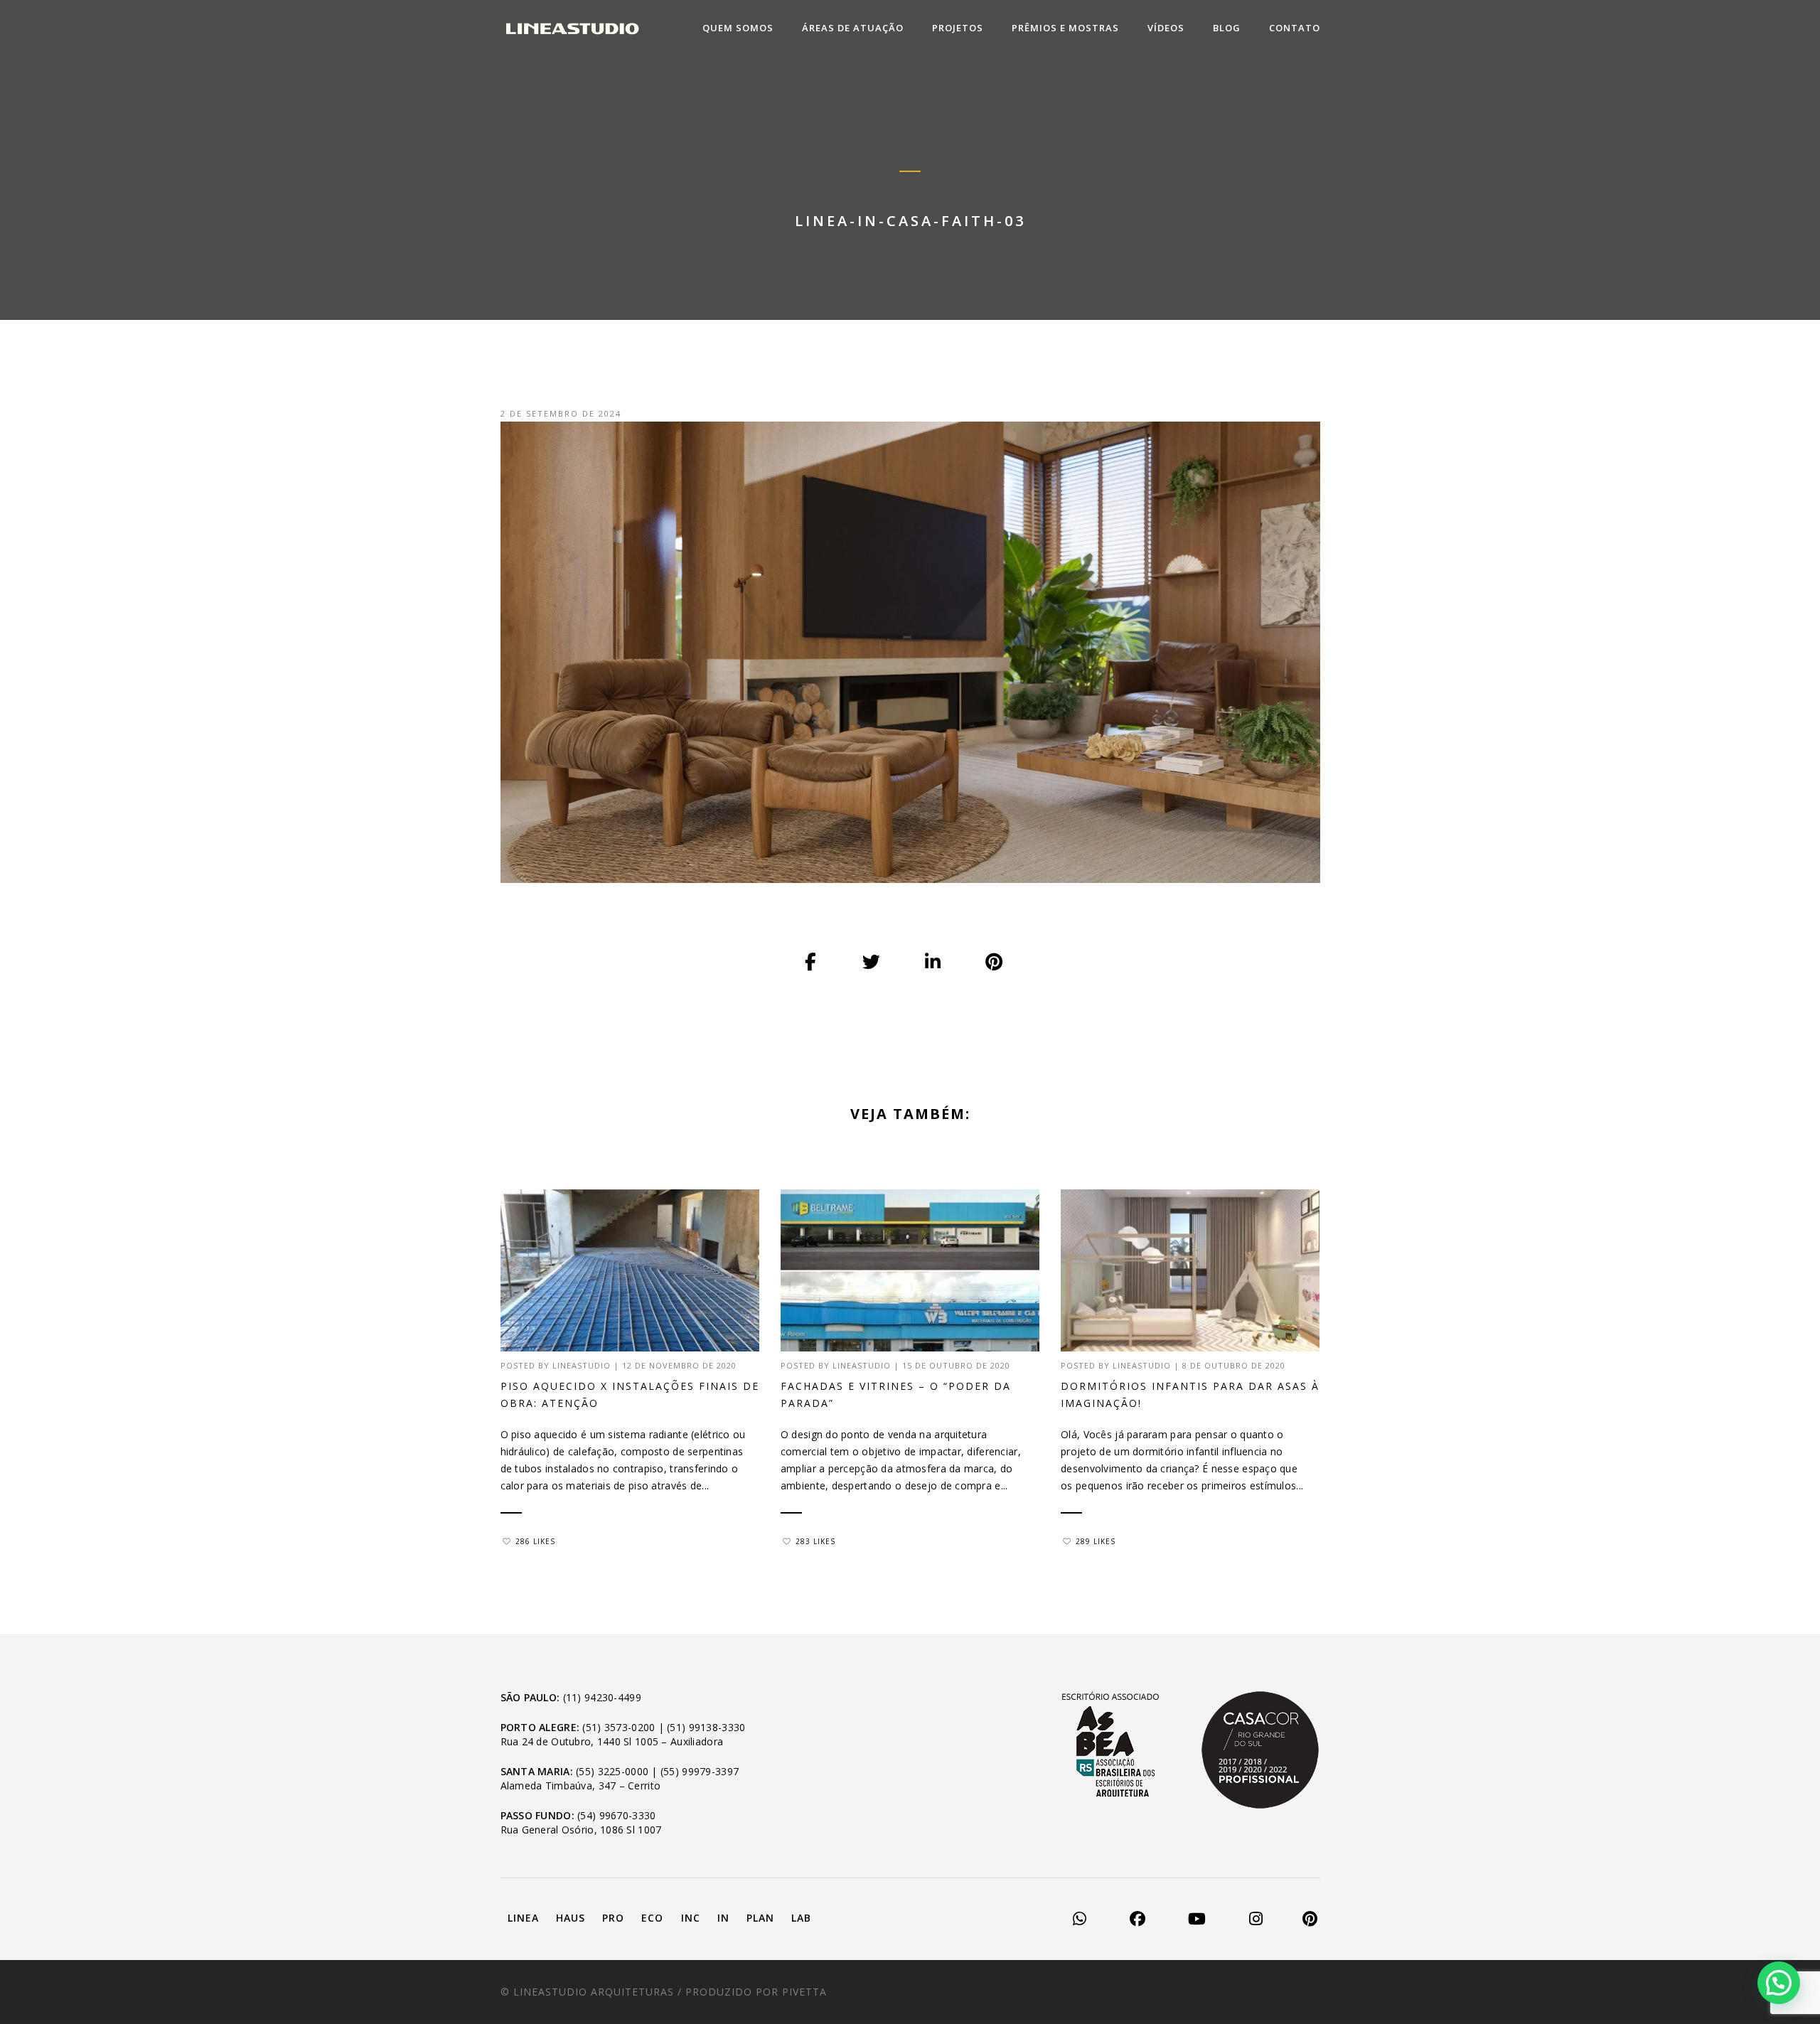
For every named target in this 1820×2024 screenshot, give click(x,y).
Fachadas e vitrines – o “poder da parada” (896, 1394)
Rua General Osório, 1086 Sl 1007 (581, 1830)
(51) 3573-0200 (619, 1727)
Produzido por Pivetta (756, 1992)
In (723, 1918)
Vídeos (1166, 28)
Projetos (958, 28)
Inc (691, 1918)
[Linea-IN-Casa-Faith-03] (811, 963)
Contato (1295, 28)
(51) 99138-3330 (706, 1727)
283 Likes (815, 1541)
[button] (1779, 1983)
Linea (523, 1918)
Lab (801, 1918)
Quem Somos (738, 28)
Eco (652, 1918)
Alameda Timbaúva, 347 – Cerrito (581, 1785)
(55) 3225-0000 (612, 1771)
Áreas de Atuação (853, 28)
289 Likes (1096, 1541)
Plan (760, 1918)
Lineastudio (582, 1365)
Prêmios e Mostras (1065, 28)
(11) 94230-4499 (602, 1697)
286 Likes (535, 1541)
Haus (571, 1918)
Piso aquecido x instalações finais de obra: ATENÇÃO (630, 1394)
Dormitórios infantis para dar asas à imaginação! (1190, 1394)
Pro (613, 1918)
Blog (1227, 28)
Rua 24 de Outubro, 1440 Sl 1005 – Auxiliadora (612, 1741)
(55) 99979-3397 (700, 1771)
